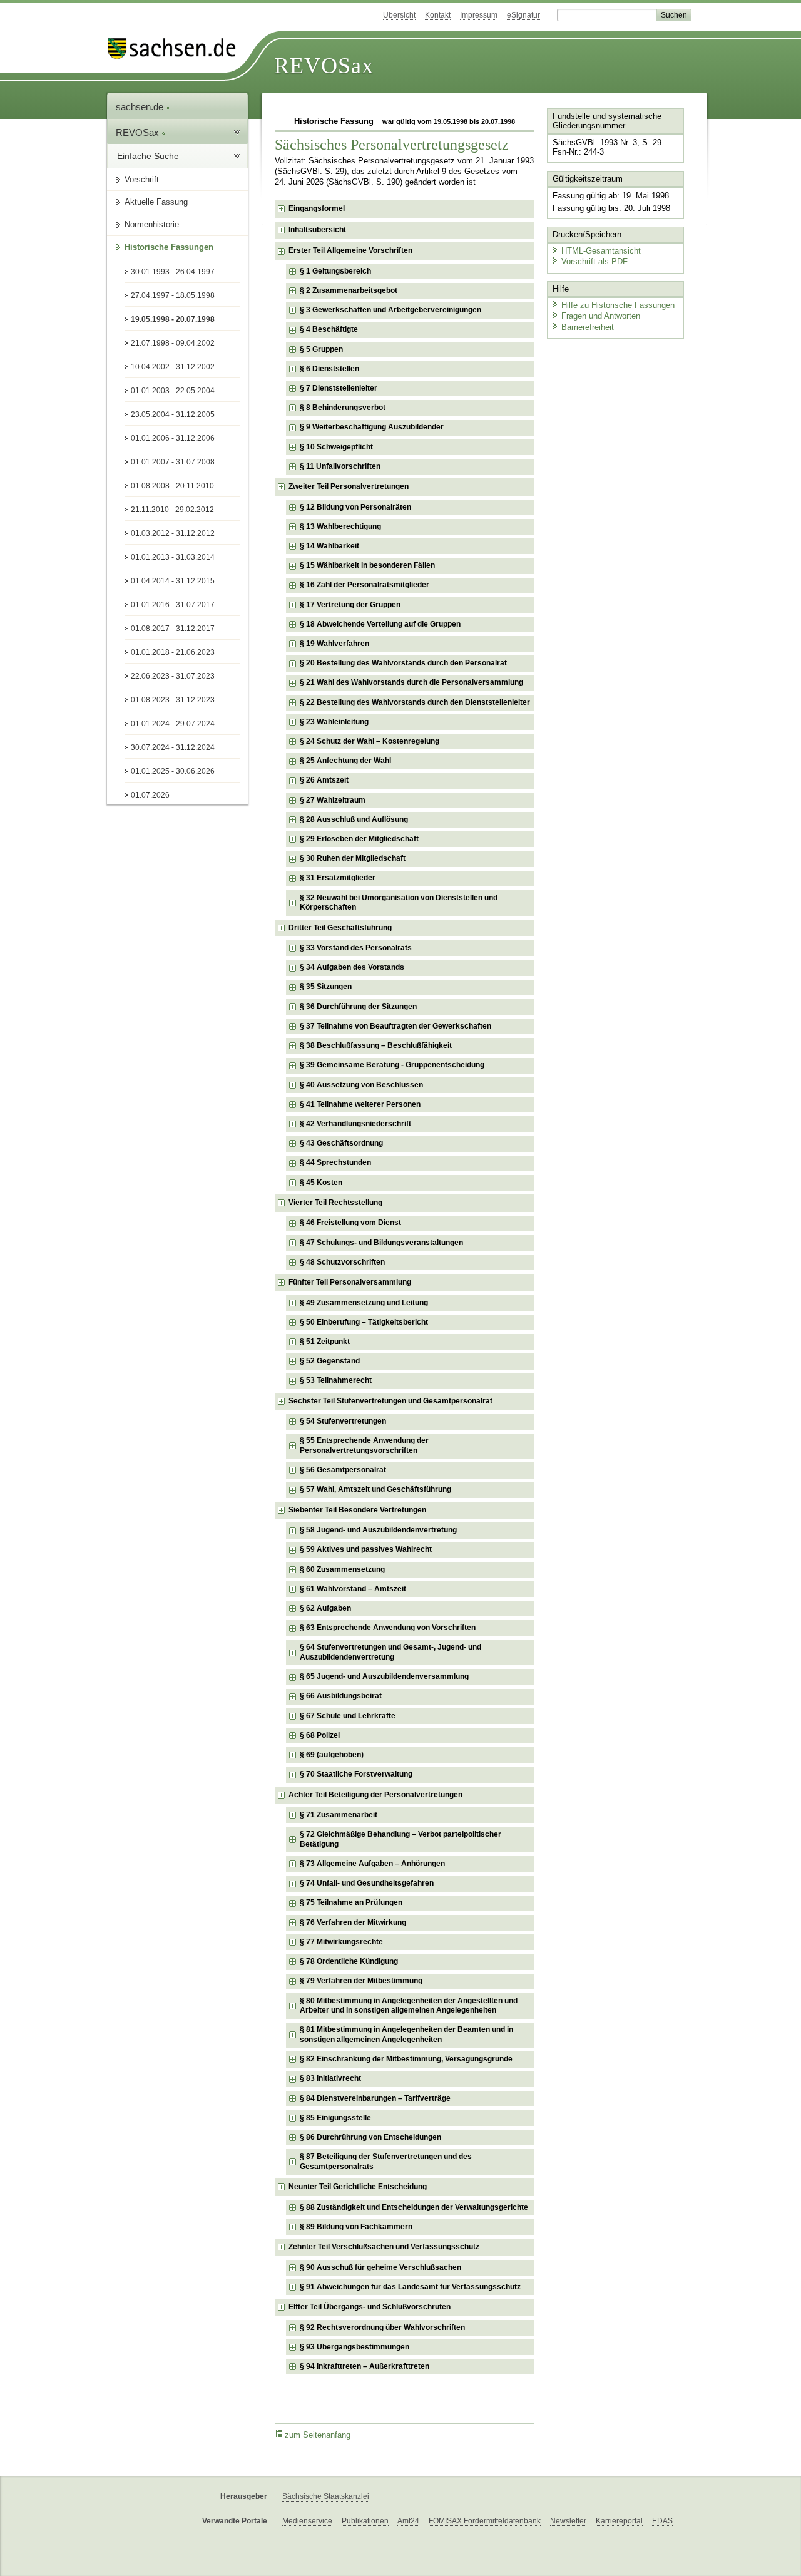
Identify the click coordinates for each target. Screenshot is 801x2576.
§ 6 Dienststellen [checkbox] (329, 369)
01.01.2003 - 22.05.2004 (173, 391)
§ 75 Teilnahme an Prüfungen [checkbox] (351, 1902)
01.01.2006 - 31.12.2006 (173, 438)
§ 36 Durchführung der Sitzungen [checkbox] (358, 1007)
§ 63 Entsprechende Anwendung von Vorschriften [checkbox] (388, 1628)
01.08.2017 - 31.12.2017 (173, 629)
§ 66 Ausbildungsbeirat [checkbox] (341, 1696)
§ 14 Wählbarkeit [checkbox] (329, 546)
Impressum (479, 15)
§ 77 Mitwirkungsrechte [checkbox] (341, 1942)
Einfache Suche (148, 156)
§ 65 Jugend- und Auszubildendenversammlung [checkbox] (384, 1676)
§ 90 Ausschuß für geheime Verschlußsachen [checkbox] (380, 2267)
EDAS (662, 2521)
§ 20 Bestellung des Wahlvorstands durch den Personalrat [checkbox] (403, 663)
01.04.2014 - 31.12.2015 (173, 581)
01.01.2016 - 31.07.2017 (173, 605)
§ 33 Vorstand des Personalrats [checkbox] (356, 948)
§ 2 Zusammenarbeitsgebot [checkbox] (349, 290)
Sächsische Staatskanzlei (326, 2496)
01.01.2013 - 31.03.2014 (173, 557)
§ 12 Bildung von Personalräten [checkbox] (355, 507)
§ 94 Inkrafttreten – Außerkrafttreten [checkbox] (365, 2366)
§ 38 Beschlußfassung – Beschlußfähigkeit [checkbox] (376, 1045)
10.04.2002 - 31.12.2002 (173, 367)
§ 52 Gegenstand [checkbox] (330, 1361)
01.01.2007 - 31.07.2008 (173, 462)
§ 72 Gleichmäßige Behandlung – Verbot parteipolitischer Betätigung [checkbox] (400, 1839)
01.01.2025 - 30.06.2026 (173, 771)
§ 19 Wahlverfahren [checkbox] (334, 644)
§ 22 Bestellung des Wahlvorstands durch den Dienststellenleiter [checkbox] (415, 702)
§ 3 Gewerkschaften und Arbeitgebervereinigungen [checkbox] (390, 310)
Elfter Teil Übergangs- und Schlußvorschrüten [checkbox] (370, 2307)
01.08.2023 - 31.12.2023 (173, 700)
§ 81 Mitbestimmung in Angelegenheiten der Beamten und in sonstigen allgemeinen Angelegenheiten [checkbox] (406, 2035)
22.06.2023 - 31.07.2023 (173, 676)
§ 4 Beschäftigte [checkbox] (329, 329)
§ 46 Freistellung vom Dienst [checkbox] (350, 1223)
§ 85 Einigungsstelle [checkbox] (335, 2118)
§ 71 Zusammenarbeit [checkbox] (339, 1815)
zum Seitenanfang (318, 2435)
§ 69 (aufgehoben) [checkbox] (332, 1755)
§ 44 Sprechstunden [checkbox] (335, 1162)
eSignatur (523, 15)
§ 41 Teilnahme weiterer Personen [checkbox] (360, 1104)
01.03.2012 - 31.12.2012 (173, 533)
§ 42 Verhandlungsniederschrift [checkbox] (355, 1124)
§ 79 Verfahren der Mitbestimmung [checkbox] (361, 1981)
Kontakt (438, 15)
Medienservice (307, 2521)
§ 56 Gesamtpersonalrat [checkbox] (343, 1470)
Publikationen (365, 2521)
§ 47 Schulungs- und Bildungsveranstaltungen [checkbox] (381, 1243)
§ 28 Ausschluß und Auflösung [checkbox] (354, 819)
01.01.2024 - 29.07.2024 (173, 724)
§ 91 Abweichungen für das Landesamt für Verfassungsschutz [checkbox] (410, 2287)
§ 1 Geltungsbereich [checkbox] (335, 271)
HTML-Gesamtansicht (601, 251)
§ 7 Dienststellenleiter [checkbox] (339, 388)
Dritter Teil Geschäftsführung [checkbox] (340, 928)
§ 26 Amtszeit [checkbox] (324, 780)
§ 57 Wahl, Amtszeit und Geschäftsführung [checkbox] (375, 1489)
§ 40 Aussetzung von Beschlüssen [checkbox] (361, 1085)
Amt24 (408, 2521)
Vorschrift (142, 179)
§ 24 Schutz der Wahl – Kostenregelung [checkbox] (370, 741)
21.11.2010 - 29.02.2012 (172, 510)
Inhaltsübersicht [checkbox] (317, 230)
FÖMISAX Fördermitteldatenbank (485, 2521)
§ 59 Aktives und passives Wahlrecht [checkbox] (366, 1549)
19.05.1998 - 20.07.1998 (173, 319)
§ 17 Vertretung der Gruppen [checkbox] (350, 605)
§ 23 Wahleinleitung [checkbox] (334, 722)
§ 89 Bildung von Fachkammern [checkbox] (356, 2227)
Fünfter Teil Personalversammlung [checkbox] (350, 1282)
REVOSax (324, 66)
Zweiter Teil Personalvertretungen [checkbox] (349, 486)
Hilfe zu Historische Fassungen (618, 305)
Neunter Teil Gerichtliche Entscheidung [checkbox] (358, 2187)
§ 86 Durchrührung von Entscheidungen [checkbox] (370, 2137)
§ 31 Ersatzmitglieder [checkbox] (338, 878)
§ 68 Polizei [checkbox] (320, 1735)
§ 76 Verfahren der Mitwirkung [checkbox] (353, 1922)
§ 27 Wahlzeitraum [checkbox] (333, 800)
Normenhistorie (152, 224)
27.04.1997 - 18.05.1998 (173, 295)
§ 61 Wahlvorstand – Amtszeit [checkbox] (353, 1589)
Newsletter (568, 2521)
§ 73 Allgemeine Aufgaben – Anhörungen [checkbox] (372, 1864)
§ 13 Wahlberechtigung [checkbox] (340, 526)
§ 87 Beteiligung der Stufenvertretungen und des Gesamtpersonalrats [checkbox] (386, 2162)
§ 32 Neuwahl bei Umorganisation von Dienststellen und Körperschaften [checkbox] (399, 903)
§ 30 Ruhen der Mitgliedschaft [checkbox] (353, 858)
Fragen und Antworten (601, 316)
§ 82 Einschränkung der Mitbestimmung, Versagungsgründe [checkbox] (406, 2059)
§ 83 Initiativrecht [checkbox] (330, 2078)
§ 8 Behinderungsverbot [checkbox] (343, 408)
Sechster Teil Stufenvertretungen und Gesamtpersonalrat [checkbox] (390, 1401)
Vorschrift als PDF (594, 261)
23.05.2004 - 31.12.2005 (173, 414)
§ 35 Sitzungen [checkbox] (326, 987)
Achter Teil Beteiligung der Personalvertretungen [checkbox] (375, 1795)
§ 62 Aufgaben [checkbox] (325, 1608)
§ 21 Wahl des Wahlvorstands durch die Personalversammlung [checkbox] (411, 682)
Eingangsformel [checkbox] (317, 208)
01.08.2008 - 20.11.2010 (172, 486)
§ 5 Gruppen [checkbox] (321, 349)
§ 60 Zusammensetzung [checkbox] (342, 1569)
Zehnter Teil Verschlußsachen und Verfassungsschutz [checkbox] (384, 2247)
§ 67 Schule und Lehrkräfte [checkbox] (348, 1716)
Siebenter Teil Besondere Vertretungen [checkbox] (357, 1510)
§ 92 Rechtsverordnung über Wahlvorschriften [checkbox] (382, 2327)
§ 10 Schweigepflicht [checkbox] (336, 447)
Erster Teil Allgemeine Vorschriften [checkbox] (350, 250)
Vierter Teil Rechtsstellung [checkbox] (335, 1203)
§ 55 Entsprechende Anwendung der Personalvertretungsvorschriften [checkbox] (364, 1445)
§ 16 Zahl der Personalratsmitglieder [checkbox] (365, 585)
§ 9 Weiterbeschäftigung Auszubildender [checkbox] (372, 427)
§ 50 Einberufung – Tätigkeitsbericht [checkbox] (364, 1322)
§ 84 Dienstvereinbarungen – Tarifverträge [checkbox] (375, 2098)
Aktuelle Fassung (156, 202)
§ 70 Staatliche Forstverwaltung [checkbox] (356, 1774)
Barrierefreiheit (588, 327)
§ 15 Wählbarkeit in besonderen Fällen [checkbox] (367, 565)
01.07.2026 (150, 795)
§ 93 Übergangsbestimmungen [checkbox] (355, 2347)
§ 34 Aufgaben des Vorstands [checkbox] (352, 967)
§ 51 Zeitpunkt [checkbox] (325, 1342)
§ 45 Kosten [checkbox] (321, 1183)
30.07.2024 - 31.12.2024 (173, 747)
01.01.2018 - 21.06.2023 (173, 652)
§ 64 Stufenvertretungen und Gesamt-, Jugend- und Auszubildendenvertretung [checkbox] (390, 1652)
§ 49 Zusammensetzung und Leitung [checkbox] (364, 1303)
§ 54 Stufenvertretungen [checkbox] (343, 1421)
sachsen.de (141, 107)
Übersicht (399, 15)
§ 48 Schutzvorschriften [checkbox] (342, 1262)
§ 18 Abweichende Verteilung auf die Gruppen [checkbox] (380, 624)
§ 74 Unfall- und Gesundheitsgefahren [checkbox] (367, 1883)
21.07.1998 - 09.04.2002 (173, 343)
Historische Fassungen (169, 247)
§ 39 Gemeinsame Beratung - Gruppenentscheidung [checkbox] (392, 1065)
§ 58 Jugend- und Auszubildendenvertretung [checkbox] (378, 1530)
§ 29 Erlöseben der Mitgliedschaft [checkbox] (359, 839)
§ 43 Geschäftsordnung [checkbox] (341, 1143)
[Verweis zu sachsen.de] (176, 49)
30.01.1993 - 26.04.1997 (173, 272)
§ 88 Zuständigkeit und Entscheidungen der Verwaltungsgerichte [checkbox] (414, 2207)
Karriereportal (619, 2521)
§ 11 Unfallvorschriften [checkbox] (340, 466)
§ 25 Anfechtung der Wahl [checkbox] (345, 761)
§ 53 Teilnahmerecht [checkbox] (336, 1380)
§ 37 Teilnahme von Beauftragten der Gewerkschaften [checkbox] (395, 1026)
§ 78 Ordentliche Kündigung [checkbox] (349, 1961)
